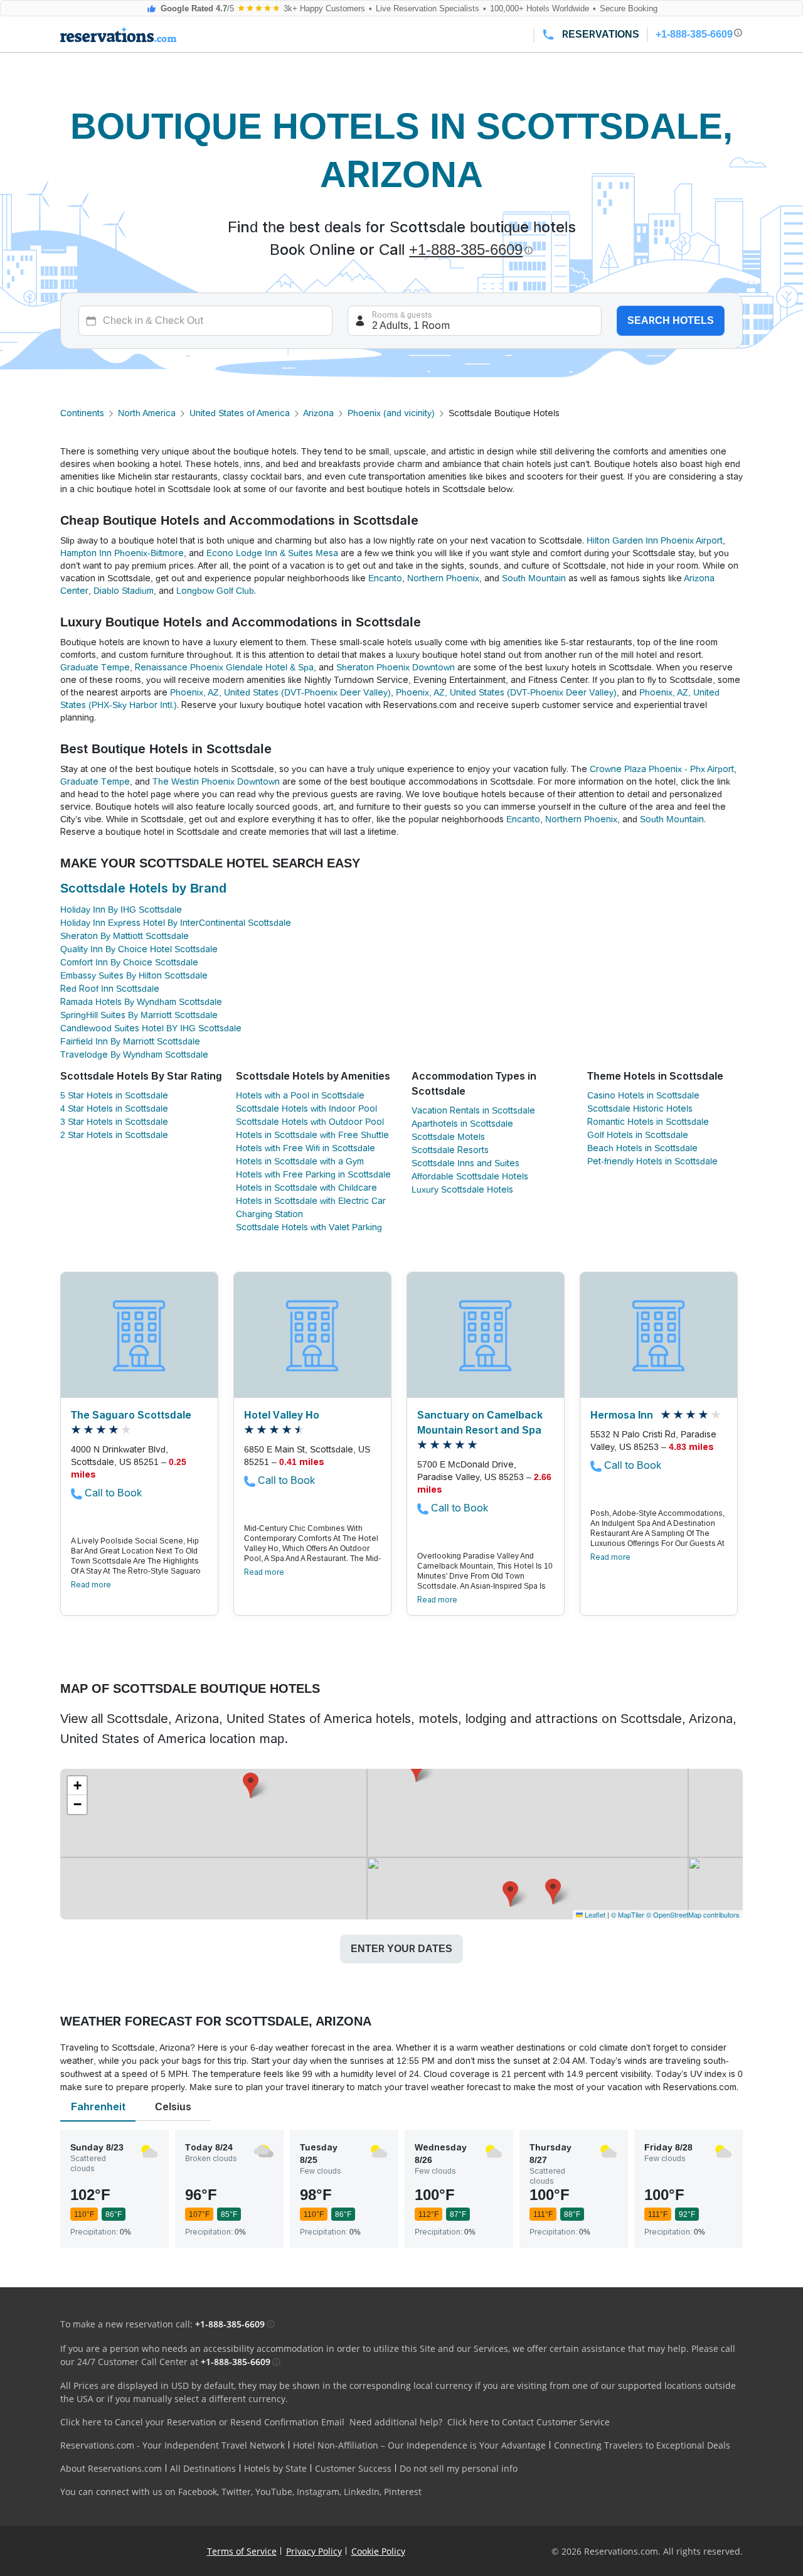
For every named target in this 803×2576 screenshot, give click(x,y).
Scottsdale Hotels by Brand (143, 888)
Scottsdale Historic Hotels (640, 1108)
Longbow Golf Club (215, 591)
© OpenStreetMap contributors (693, 1914)
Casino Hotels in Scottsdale (643, 1095)
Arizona (318, 413)
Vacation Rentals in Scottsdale (473, 1110)
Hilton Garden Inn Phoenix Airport (655, 540)
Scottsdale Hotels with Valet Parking (309, 1227)
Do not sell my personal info (459, 2468)
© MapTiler (628, 1914)
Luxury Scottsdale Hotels (462, 1189)
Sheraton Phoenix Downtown (396, 667)
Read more (91, 1585)
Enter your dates (401, 1949)
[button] (553, 1892)
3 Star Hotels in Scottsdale (114, 1122)
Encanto (385, 578)
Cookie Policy (378, 2551)
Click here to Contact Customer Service (529, 2422)
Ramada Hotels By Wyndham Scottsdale (141, 1002)
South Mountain (534, 578)
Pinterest (403, 2492)
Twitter (236, 2492)
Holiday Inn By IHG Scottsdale (121, 910)
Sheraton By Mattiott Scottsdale (125, 936)
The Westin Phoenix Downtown (216, 781)
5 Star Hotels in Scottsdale (114, 1095)
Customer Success (353, 2468)
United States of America (240, 413)
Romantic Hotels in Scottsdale (648, 1122)
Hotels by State (275, 2468)
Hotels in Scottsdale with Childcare (306, 1188)
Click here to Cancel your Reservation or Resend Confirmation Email (202, 2422)
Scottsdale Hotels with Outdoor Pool (310, 1122)
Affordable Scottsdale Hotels (470, 1176)
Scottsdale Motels (448, 1137)
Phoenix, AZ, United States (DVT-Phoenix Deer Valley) (280, 692)
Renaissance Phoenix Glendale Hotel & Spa (224, 667)
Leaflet (594, 1914)
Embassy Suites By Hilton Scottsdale (134, 975)
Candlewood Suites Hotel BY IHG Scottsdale (151, 1028)
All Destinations (203, 2468)
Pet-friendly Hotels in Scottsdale (652, 1161)
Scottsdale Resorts (450, 1150)
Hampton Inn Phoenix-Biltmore (122, 553)
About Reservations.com (111, 2468)
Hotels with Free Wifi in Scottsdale (306, 1148)
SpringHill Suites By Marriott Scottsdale (139, 1015)
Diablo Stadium (124, 591)
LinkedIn (362, 2492)
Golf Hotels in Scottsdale (638, 1135)
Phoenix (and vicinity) (391, 413)
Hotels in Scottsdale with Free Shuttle (312, 1135)
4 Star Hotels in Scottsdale (114, 1108)
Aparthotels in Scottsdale (462, 1124)
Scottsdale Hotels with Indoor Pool (306, 1108)
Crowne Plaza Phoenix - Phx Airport (662, 769)
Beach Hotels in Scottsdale (642, 1148)
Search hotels (671, 320)
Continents (82, 413)
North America (147, 413)
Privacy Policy (314, 2551)
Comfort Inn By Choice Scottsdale (129, 962)
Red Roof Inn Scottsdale (110, 989)
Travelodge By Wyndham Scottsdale (134, 1055)
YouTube (274, 2492)
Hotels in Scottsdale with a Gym (300, 1161)
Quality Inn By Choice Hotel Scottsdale (139, 949)
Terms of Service (242, 2551)
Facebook (198, 2492)
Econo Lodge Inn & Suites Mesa (272, 553)
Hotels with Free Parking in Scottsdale (313, 1174)
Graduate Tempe (95, 667)
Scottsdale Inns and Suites (465, 1163)
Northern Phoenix (443, 578)
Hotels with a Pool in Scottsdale (300, 1095)
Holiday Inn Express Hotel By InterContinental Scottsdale (176, 923)
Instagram (318, 2492)
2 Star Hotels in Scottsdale (114, 1135)
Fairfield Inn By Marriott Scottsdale (130, 1041)
